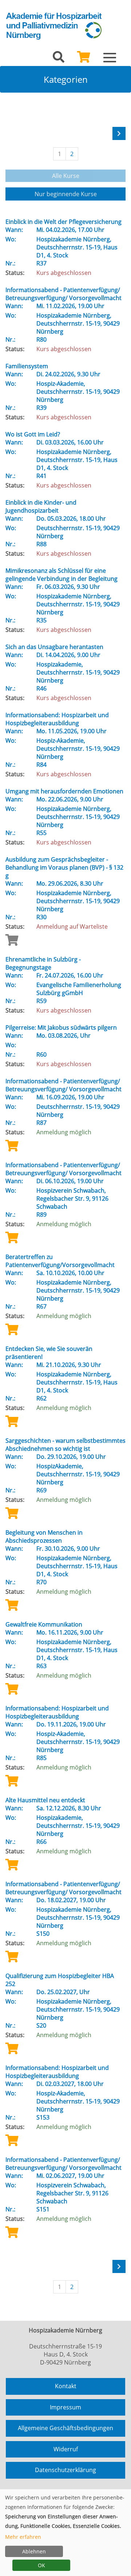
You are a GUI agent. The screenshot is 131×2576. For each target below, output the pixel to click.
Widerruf (66, 2449)
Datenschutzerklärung (65, 2470)
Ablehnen (34, 2551)
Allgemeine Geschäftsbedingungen (65, 2428)
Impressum (65, 2407)
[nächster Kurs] (119, 133)
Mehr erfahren (23, 2537)
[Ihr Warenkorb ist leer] (84, 59)
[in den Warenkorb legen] (12, 1145)
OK (41, 2565)
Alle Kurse (66, 176)
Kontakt (66, 2386)
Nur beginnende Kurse (66, 194)
